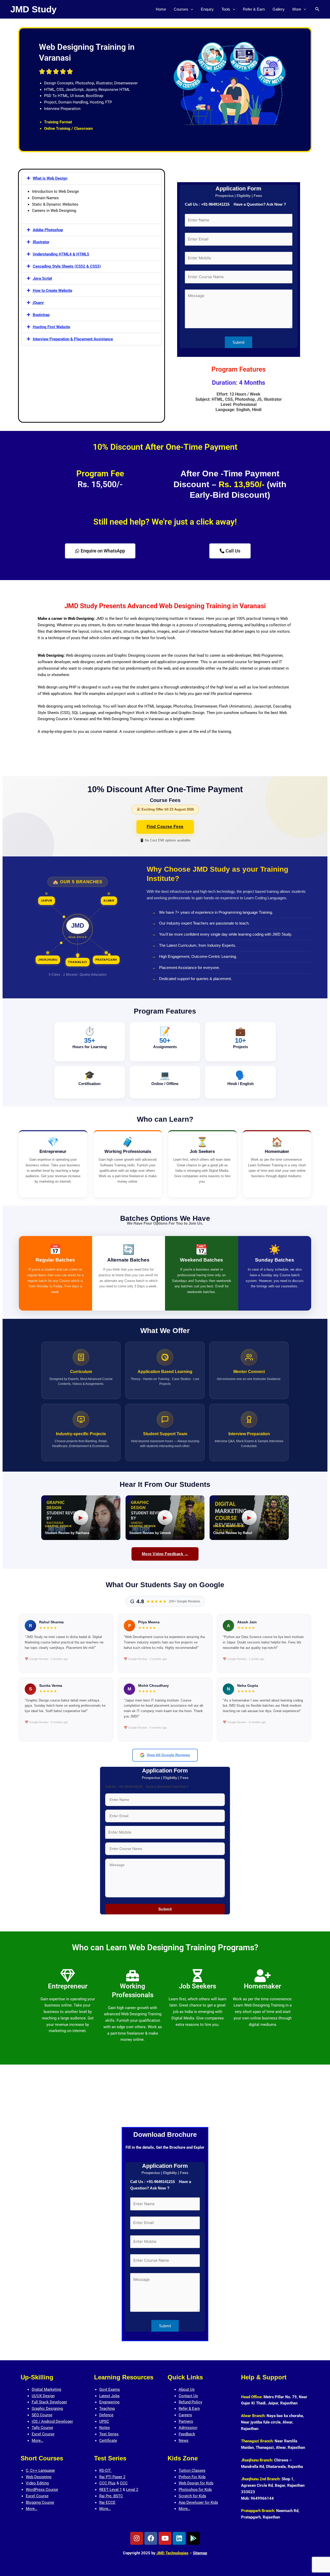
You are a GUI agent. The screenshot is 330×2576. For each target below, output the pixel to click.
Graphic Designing (47, 2409)
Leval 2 (132, 2490)
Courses (181, 9)
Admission (188, 2428)
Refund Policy (190, 2402)
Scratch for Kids (192, 2496)
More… (38, 2441)
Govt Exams (110, 2389)
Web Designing (39, 2477)
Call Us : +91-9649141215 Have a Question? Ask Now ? (235, 204)
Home (161, 9)
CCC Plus (107, 2483)
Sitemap (200, 2553)
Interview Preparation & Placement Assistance (73, 339)
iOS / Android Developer (52, 2421)
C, (28, 2470)
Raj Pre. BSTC (111, 2496)
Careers (185, 2415)
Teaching (107, 2409)
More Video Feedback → (165, 1554)
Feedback (187, 2434)
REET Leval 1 (110, 2490)
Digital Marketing (46, 2389)
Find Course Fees (165, 827)
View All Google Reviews (168, 1755)
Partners (186, 2421)
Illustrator (41, 242)
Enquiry (207, 9)
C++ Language (43, 2470)
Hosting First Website (51, 327)
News (184, 2441)
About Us (187, 2389)
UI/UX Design (43, 2396)
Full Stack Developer (49, 2402)
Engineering (109, 2402)
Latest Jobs (109, 2396)
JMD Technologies (172, 2553)
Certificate (108, 2441)
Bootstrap (41, 315)
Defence (106, 2415)
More (297, 9)
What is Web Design (50, 178)
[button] (191, 9)
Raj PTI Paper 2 (112, 2477)
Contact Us (188, 2396)
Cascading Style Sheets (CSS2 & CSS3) (67, 266)
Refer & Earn (254, 9)
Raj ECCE (107, 2502)
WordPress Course (42, 2490)
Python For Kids (192, 2477)
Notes (105, 2428)
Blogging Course (40, 2502)
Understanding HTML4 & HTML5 (61, 254)
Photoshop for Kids (195, 2490)
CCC (124, 2483)
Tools (226, 9)
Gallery (279, 9)
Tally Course (42, 2428)
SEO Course (42, 2415)
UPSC (104, 2421)
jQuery (38, 303)
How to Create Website (52, 291)
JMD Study (33, 9)
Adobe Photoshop (48, 230)
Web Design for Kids (196, 2483)
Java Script (42, 278)
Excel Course (43, 2434)
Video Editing (37, 2483)
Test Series (109, 2434)
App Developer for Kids (198, 2502)
